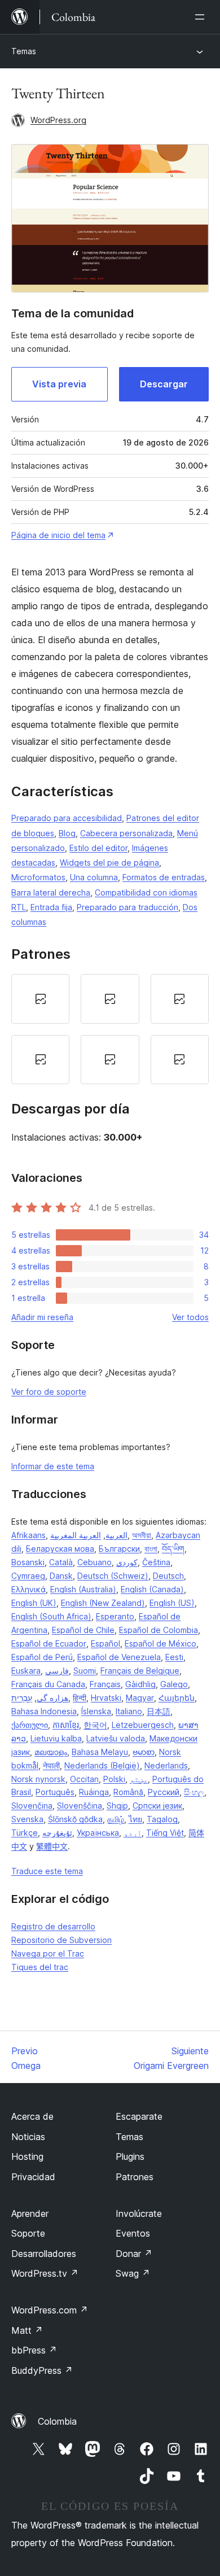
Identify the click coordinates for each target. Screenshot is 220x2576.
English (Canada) (152, 1589)
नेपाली (51, 1765)
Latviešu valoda (116, 1738)
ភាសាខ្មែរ (66, 1725)
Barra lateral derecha (51, 892)
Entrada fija (51, 907)
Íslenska (96, 1711)
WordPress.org (58, 120)
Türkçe (25, 1833)
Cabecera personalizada (126, 833)
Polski (114, 1779)
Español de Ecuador (49, 1643)
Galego (174, 1684)
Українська (98, 1833)
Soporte (28, 2233)
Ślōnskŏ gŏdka (75, 1819)
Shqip (117, 1806)
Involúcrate (139, 2213)
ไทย (135, 1819)
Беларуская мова (60, 1549)
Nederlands (166, 1765)
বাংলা (151, 1549)
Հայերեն (177, 1698)
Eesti (174, 1657)
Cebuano (94, 1562)
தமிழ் (116, 1819)
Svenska (27, 1819)
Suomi (85, 1671)
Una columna (94, 877)
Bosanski (28, 1562)
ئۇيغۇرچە (57, 1833)
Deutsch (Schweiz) (113, 1576)
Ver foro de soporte (49, 1392)
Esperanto (115, 1616)
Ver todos (190, 1317)
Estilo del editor (98, 848)
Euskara (26, 1671)
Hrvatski (106, 1698)
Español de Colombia (159, 1630)
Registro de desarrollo (53, 1926)
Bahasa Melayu (100, 1752)
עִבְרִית (22, 1698)
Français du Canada (48, 1684)
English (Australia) (83, 1589)
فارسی (57, 1671)
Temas (24, 51)
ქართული (30, 1725)
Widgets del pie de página (109, 863)
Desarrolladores (44, 2254)
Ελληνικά (28, 1589)
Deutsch (168, 1576)
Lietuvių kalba (56, 1738)
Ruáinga (94, 1792)
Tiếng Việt (165, 1833)
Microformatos (38, 877)
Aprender (30, 2213)
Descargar (164, 384)
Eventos (133, 2233)
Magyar (140, 1698)
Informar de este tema (53, 1466)
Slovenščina (80, 1806)
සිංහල (194, 1792)
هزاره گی (52, 1698)
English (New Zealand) (103, 1603)
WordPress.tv (45, 2273)
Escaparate (139, 2116)
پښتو (139, 1779)
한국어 (95, 1725)
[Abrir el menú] (202, 17)
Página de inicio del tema (58, 535)
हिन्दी (80, 1698)
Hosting (27, 2156)
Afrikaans (28, 1535)
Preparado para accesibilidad (67, 818)
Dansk (61, 1576)
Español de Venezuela (119, 1657)
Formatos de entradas (164, 877)
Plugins (130, 2156)
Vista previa (59, 384)
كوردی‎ (127, 1562)
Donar (134, 2254)
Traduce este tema (47, 1871)
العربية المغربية (76, 1535)
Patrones (135, 2177)
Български (119, 1549)
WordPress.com (50, 2310)
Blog (67, 833)
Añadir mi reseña (42, 1317)
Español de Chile (83, 1630)
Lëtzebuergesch (143, 1725)
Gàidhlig (140, 1684)
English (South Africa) (51, 1616)
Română (128, 1792)
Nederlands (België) (102, 1765)
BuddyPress (42, 2370)
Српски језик (157, 1806)
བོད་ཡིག (173, 1549)
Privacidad (33, 2177)
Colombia (57, 2421)
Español (105, 1643)
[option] (40, 999)
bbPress (34, 2350)
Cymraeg (28, 1576)
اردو (133, 1833)
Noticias (28, 2137)
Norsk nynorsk (38, 1779)
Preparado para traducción (127, 907)
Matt (27, 2330)
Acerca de (32, 2116)
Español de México (160, 1643)
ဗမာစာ (144, 1752)
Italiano (129, 1711)
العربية (116, 1535)
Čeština (156, 1562)
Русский (164, 1792)
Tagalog (162, 1819)
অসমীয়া (142, 1535)
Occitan (84, 1779)
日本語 (159, 1711)
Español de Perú (42, 1657)
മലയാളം (51, 1752)
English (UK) (34, 1603)
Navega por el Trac (48, 1953)
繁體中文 (52, 1846)
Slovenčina (32, 1806)
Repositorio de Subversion (61, 1940)
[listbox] (110, 1029)
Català (61, 1562)
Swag (133, 2273)
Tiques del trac (40, 1967)
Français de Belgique (140, 1671)
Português (55, 1792)
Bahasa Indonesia (44, 1711)
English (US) (172, 1603)
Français (105, 1684)
